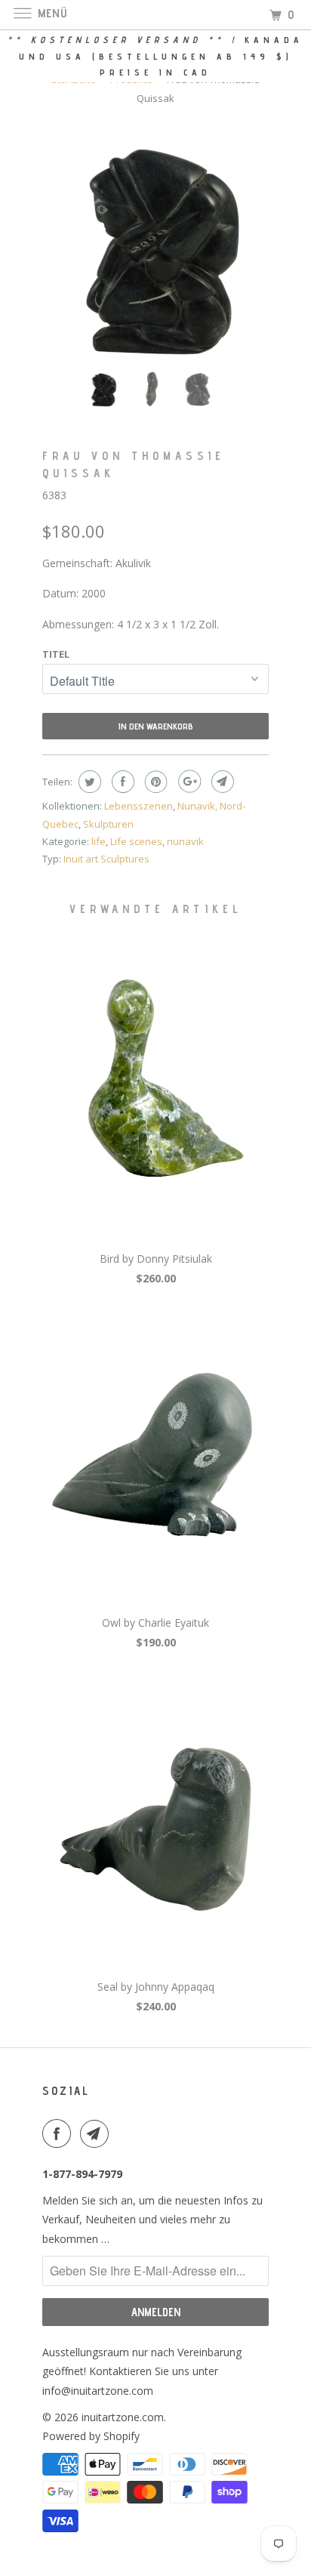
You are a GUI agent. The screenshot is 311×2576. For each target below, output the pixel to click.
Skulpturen (108, 824)
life (99, 841)
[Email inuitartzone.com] (97, 2133)
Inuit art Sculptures (106, 859)
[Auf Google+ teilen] (188, 782)
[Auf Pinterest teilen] (154, 782)
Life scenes (136, 841)
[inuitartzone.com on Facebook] (60, 2133)
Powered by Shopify (91, 2436)
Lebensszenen (139, 806)
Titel (56, 654)
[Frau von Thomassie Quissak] (155, 246)
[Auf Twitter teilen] (88, 782)
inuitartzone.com (123, 2417)
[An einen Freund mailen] (221, 782)
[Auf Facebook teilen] (121, 782)
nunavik (185, 841)
